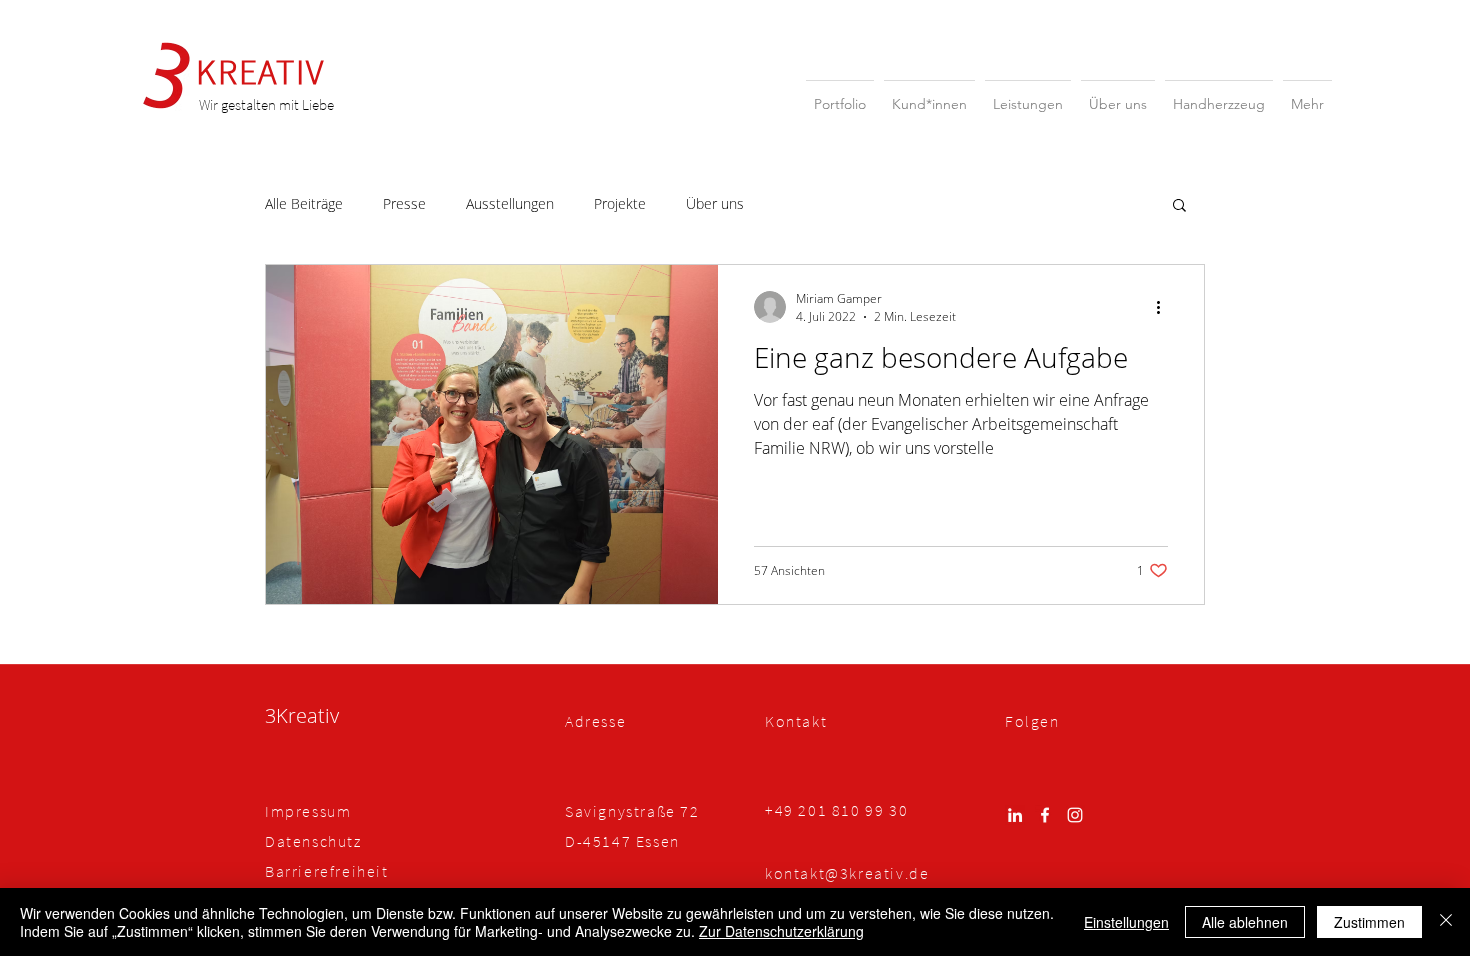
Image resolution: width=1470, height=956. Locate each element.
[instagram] (1075, 815)
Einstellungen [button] (1126, 922)
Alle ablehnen (1245, 922)
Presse (404, 203)
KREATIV (260, 72)
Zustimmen (1369, 922)
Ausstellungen (510, 203)
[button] (1179, 206)
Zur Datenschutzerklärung (781, 931)
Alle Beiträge (304, 203)
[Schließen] (1446, 922)
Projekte (620, 203)
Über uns (715, 203)
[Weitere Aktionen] (1165, 307)
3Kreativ (302, 715)
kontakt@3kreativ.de (847, 873)
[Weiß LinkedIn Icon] (1015, 815)
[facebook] (1045, 815)
